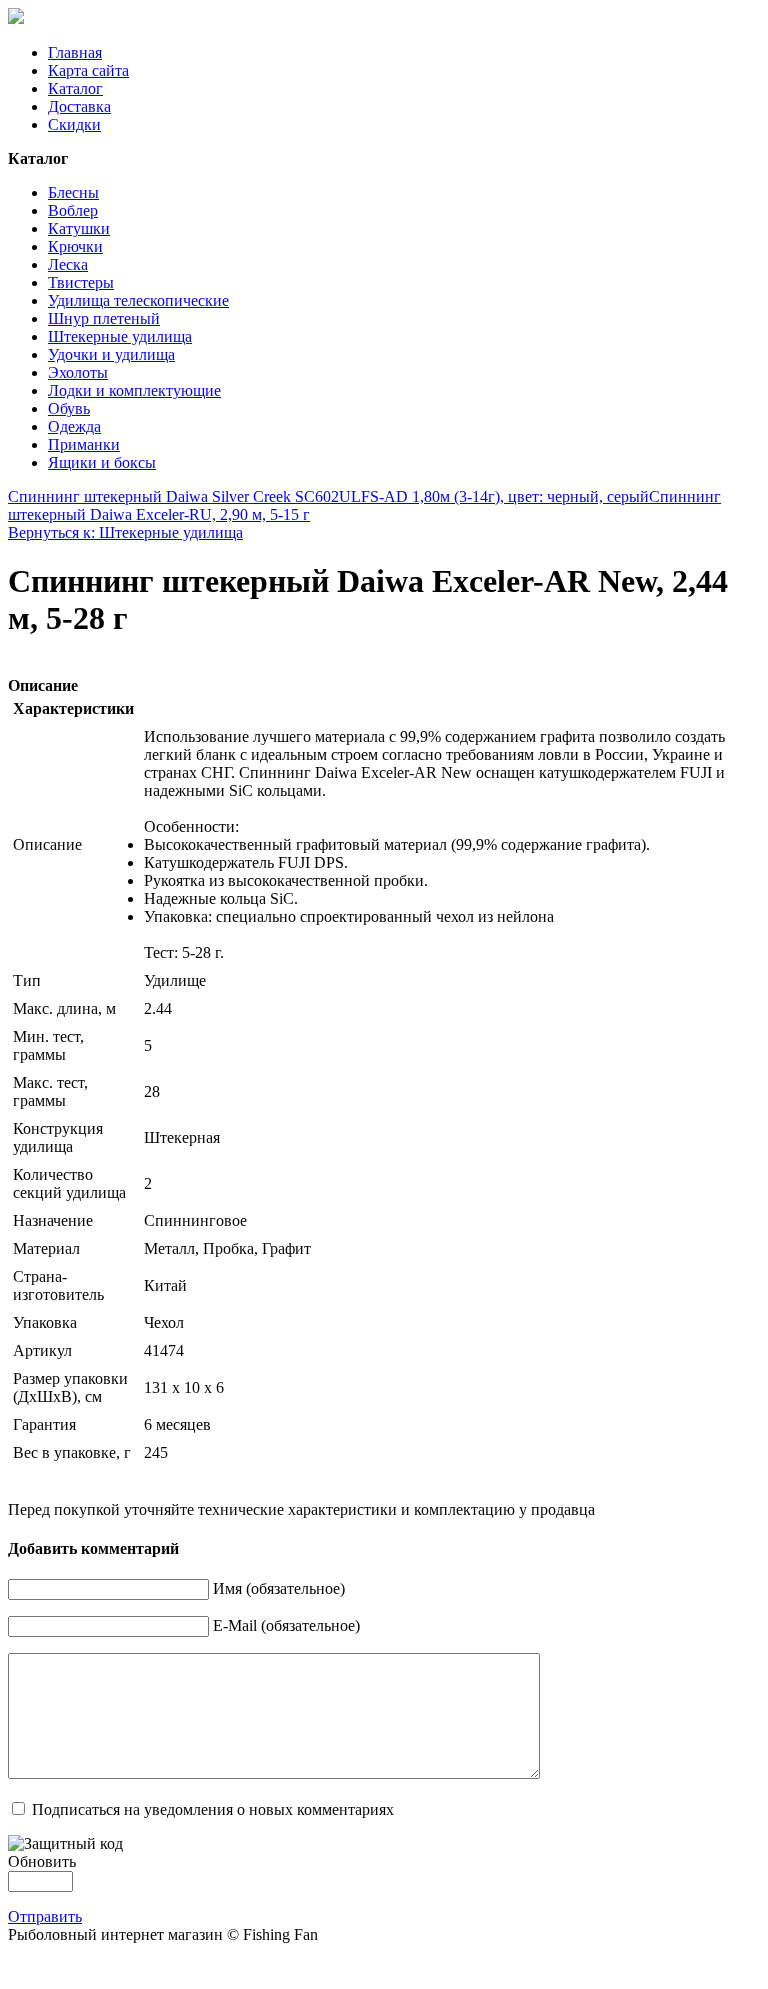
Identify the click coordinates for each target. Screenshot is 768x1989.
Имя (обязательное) (279, 1588)
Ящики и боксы (102, 462)
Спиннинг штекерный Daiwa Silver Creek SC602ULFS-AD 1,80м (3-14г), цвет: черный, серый (328, 496)
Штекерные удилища (120, 336)
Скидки (74, 124)
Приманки (84, 444)
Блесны (73, 192)
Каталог (75, 88)
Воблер (73, 210)
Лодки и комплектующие (134, 390)
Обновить (42, 1861)
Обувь (69, 408)
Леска (68, 264)
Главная (75, 52)
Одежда (74, 426)
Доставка (79, 106)
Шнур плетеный (104, 318)
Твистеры (81, 282)
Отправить (45, 1916)
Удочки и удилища (111, 354)
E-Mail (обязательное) (286, 1625)
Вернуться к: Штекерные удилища (125, 532)
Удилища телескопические (138, 300)
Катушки (79, 228)
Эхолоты (78, 372)
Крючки (75, 246)
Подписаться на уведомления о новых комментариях (213, 1809)
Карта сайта (88, 70)
